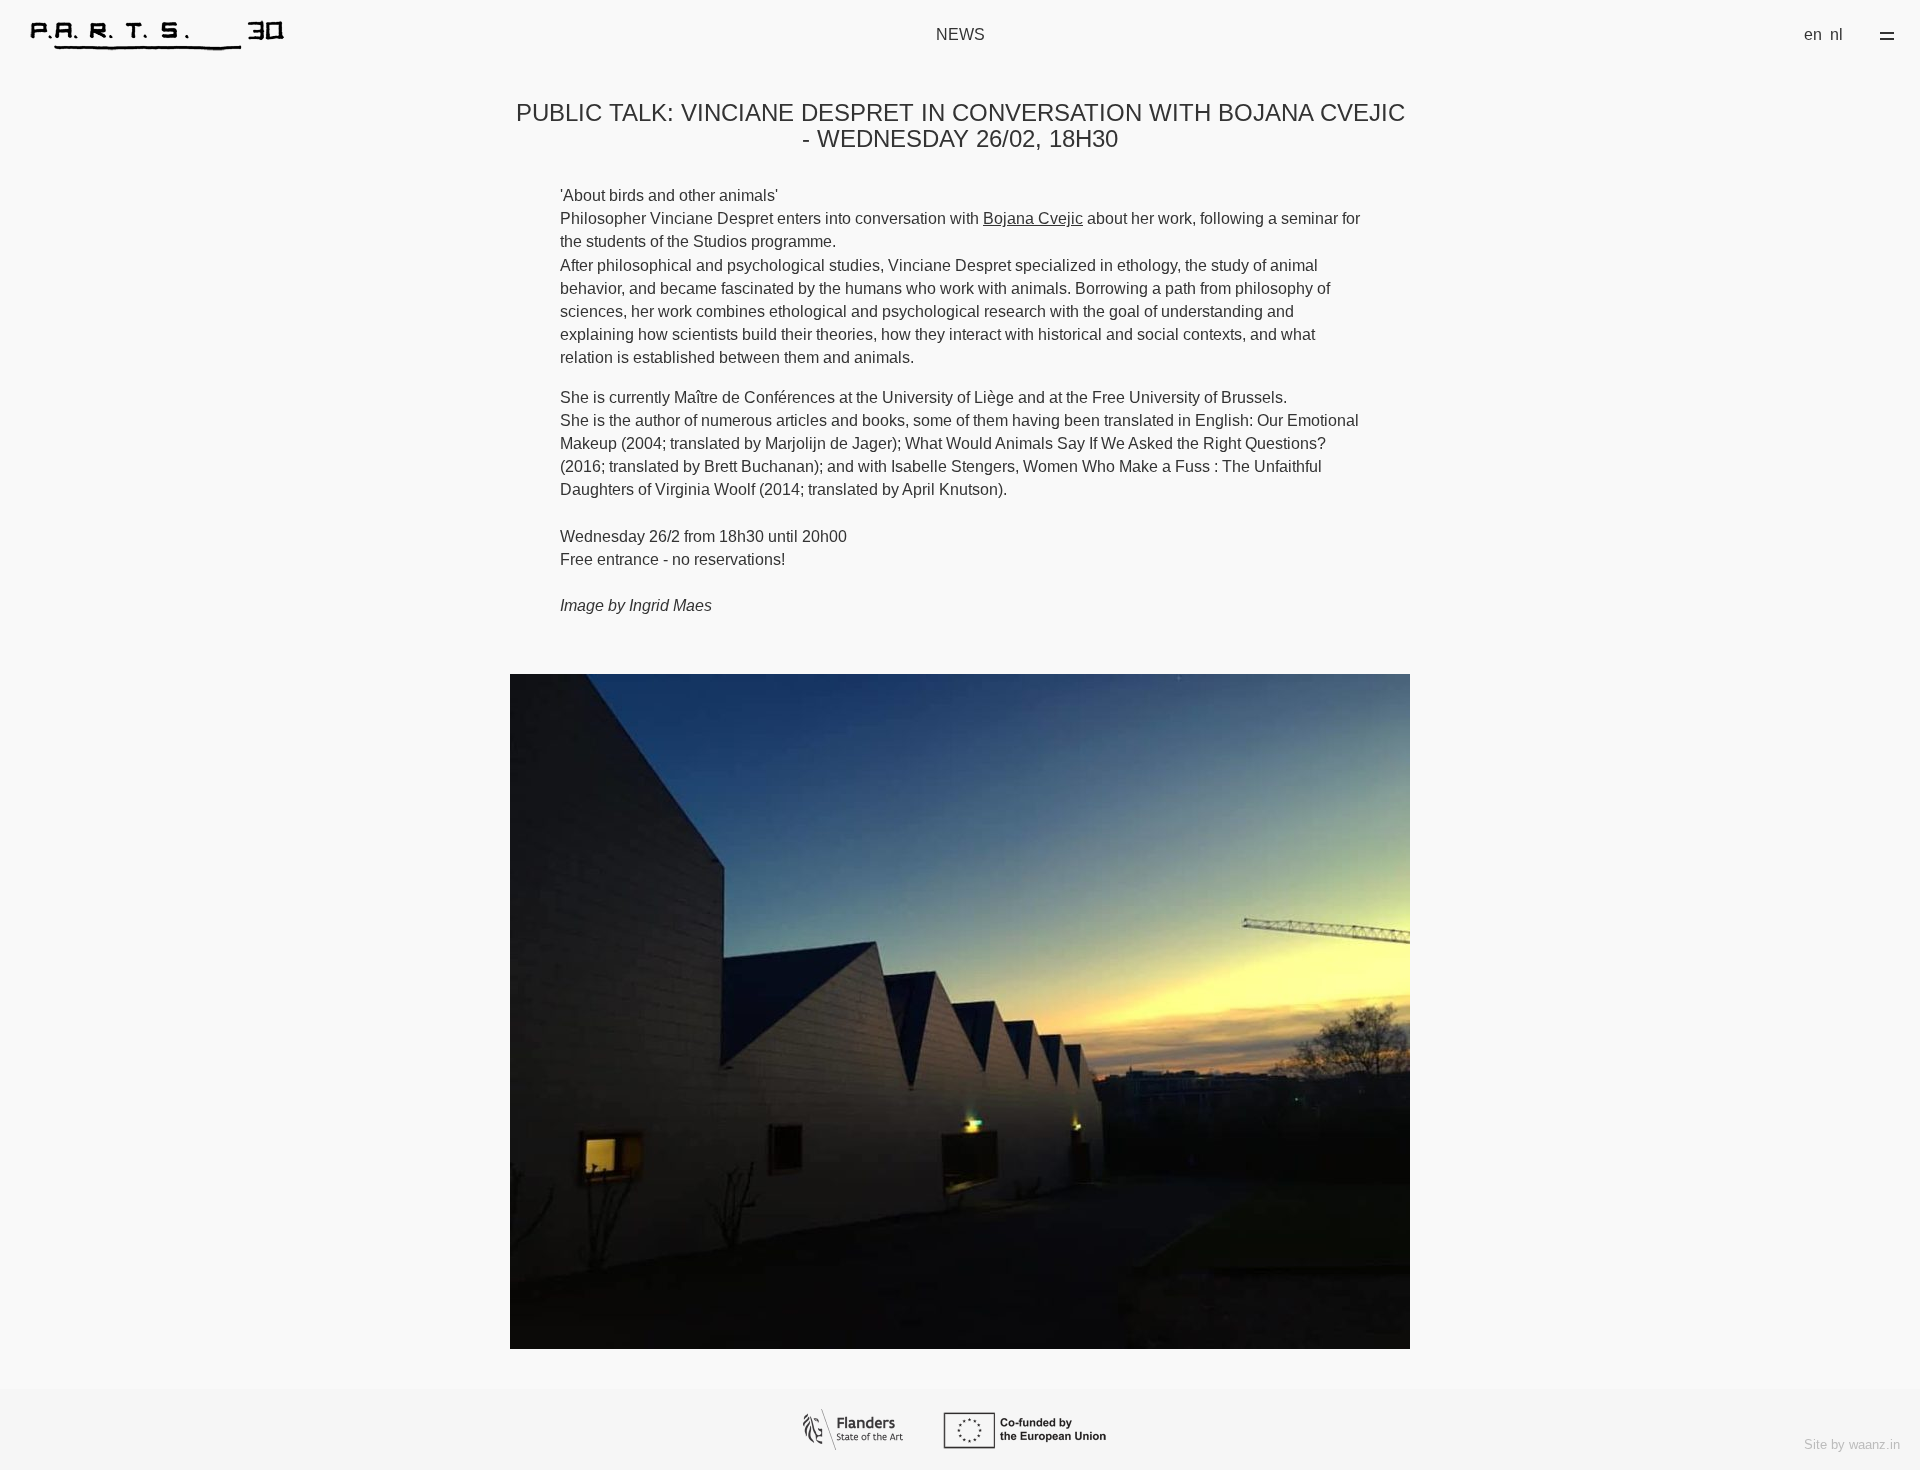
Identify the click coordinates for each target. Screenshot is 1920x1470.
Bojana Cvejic (1033, 218)
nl (1836, 34)
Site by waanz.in (1852, 1444)
